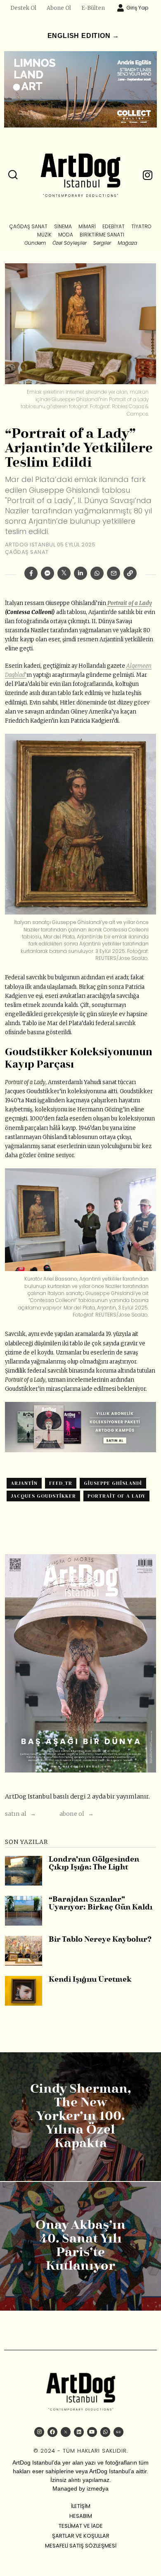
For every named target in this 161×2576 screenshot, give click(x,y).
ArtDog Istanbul (30, 545)
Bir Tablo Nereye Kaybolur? (100, 1940)
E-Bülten (93, 8)
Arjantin (24, 1483)
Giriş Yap (137, 8)
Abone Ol (59, 8)
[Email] (114, 573)
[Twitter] (64, 573)
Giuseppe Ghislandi (113, 1483)
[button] (13, 175)
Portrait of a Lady (130, 603)
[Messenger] (47, 573)
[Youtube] (92, 2432)
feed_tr (61, 1483)
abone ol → (77, 1814)
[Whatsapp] (97, 573)
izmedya (98, 2489)
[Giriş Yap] (121, 8)
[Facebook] (31, 573)
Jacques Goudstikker (43, 1496)
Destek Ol (23, 8)
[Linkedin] (80, 573)
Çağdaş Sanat (27, 552)
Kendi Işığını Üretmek (90, 1980)
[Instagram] (39, 2432)
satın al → (20, 1814)
